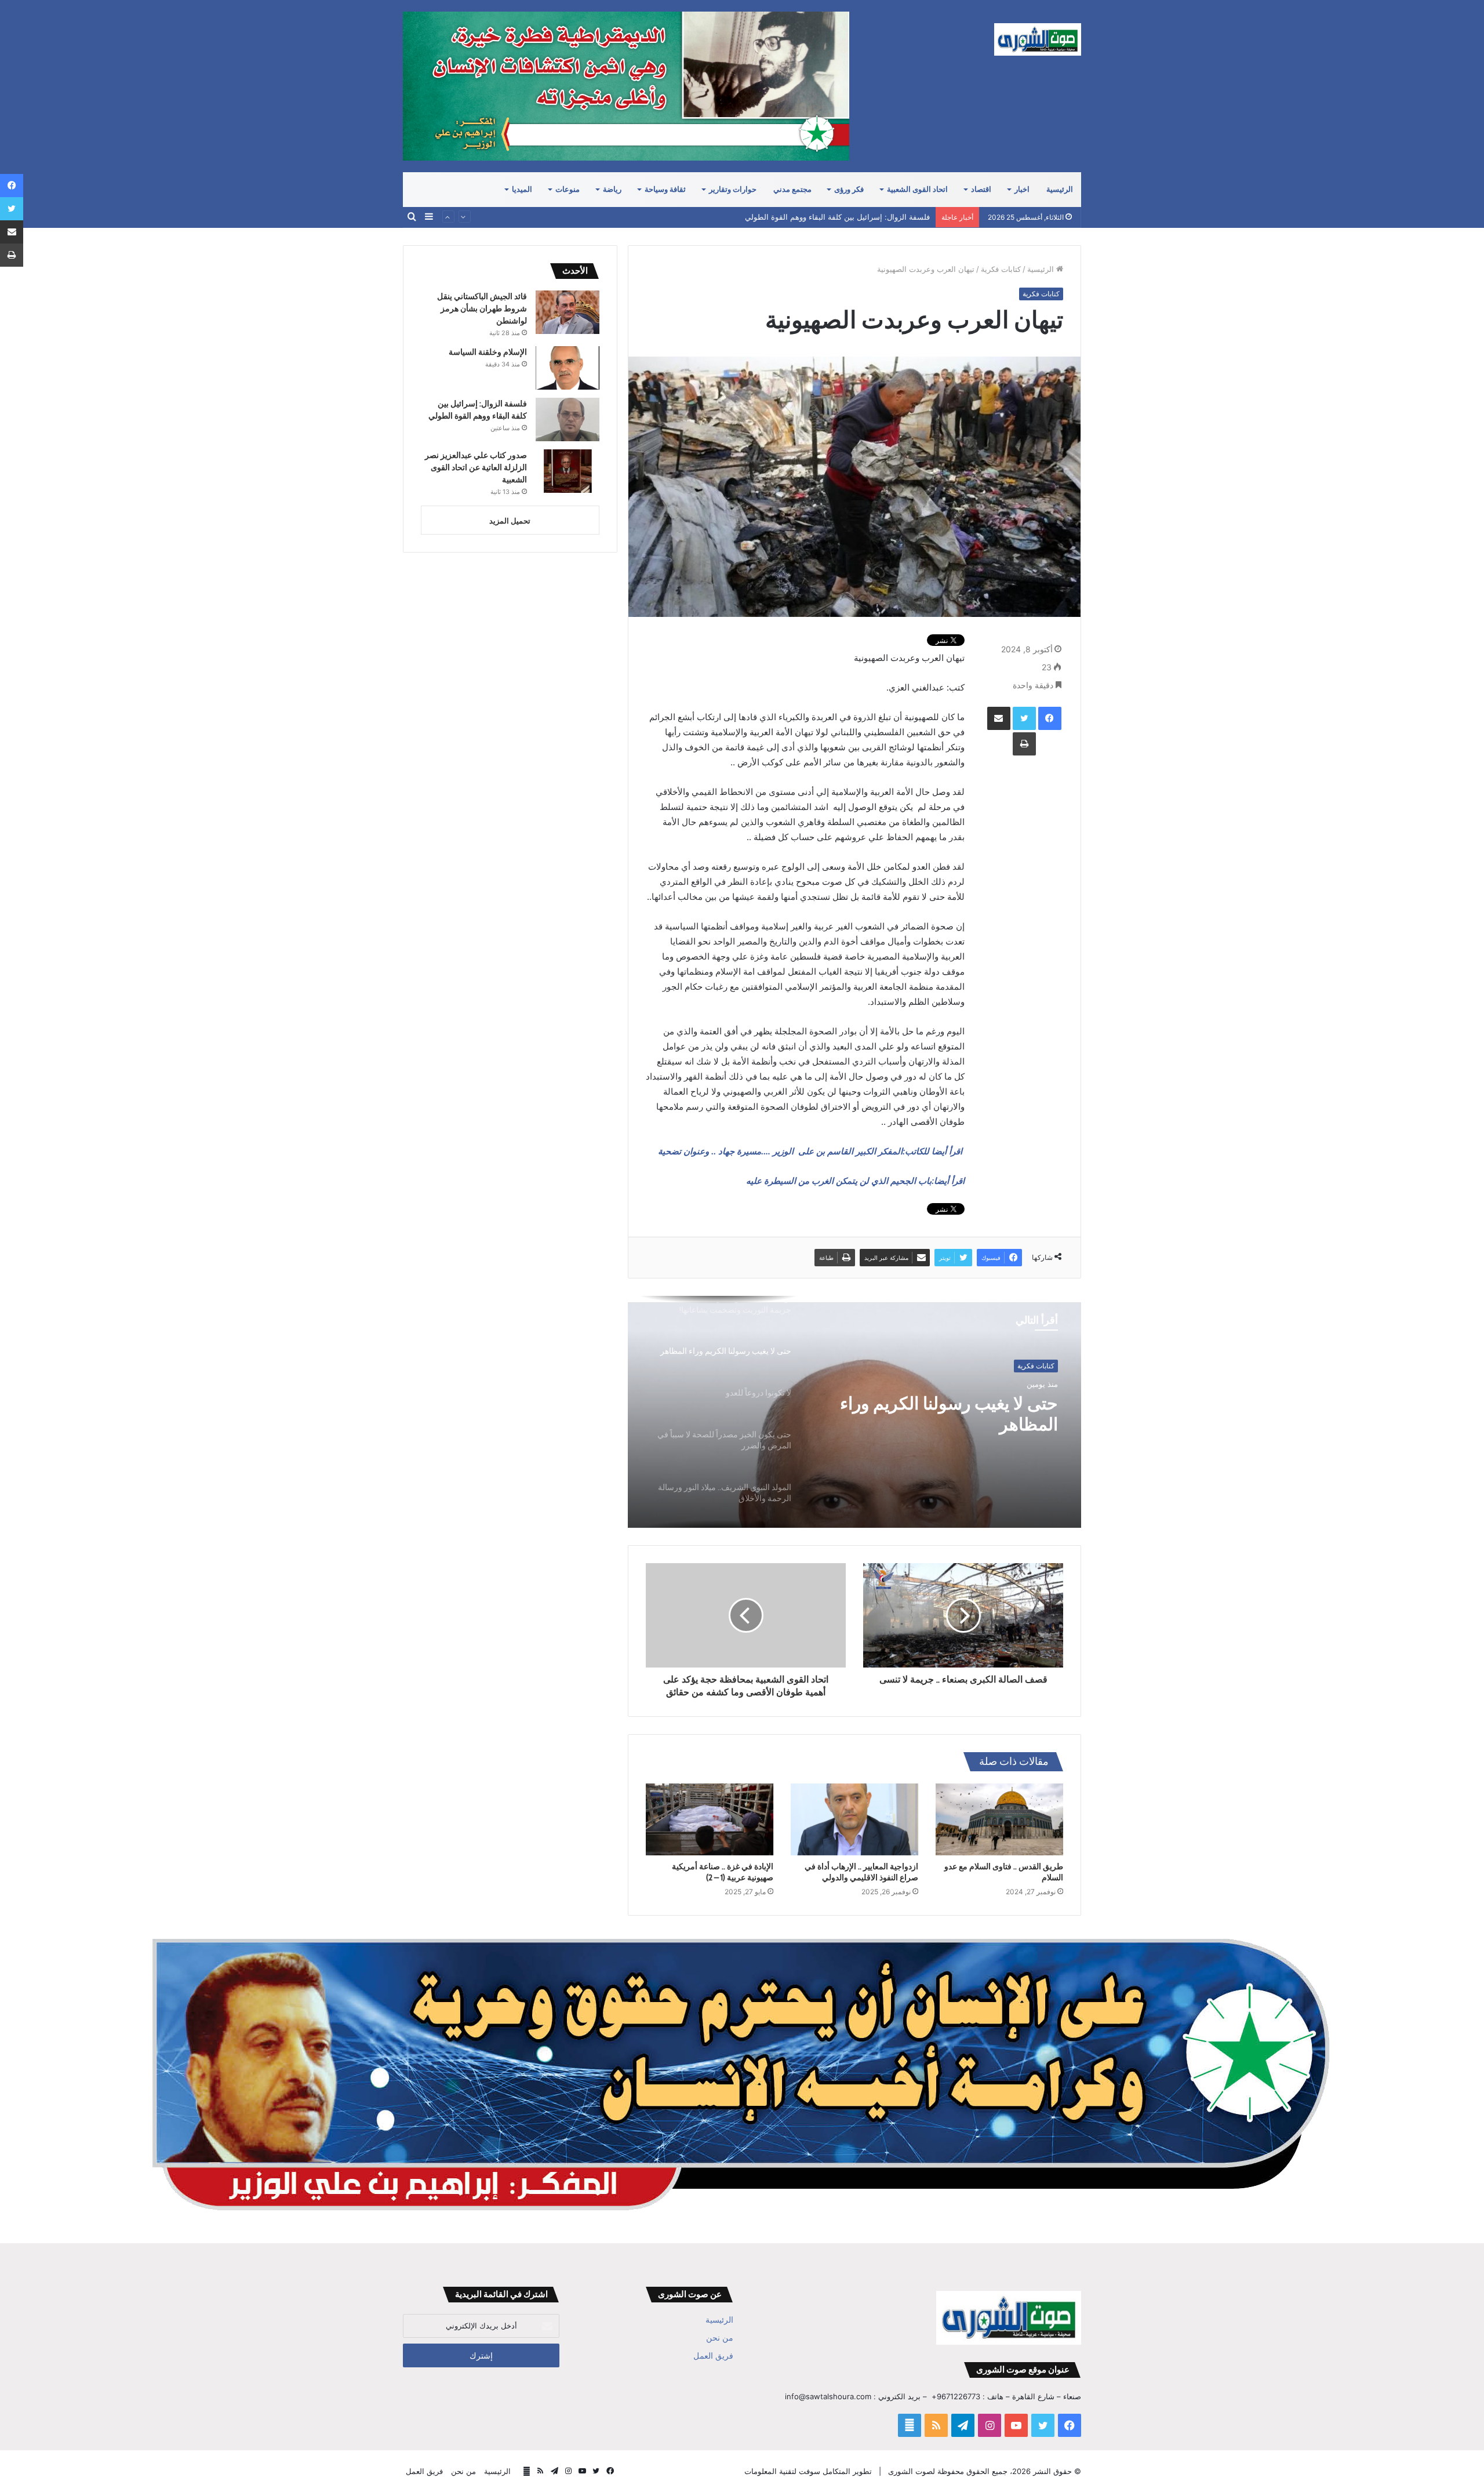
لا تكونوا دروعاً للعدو (988, 1404)
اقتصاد (981, 189)
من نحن (720, 2338)
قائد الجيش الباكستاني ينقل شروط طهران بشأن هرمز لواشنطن (482, 308)
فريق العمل (713, 2356)
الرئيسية (1060, 189)
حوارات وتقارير (733, 189)
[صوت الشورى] (1038, 39)
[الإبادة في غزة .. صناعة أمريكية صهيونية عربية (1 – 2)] (710, 1819)
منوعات (568, 189)
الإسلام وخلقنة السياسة (488, 352)
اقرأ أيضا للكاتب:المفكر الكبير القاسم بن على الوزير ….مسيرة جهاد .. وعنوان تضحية (811, 1151)
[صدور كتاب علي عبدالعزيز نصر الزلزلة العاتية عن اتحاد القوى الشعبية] (568, 471)
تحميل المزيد (510, 521)
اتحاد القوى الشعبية (917, 189)
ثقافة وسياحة (665, 189)
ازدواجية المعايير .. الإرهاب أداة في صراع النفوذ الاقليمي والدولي (861, 1872)
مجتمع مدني (792, 189)
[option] (854, 1412)
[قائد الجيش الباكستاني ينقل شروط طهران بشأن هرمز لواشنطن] (568, 312)
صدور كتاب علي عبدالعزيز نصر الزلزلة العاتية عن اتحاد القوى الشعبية (820, 217)
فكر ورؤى (849, 189)
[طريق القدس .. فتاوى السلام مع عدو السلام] (999, 1819)
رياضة (612, 189)
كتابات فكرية (1001, 269)
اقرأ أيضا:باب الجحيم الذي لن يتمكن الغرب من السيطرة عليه (855, 1181)
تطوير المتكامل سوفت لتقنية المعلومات (808, 2471)
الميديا (522, 189)
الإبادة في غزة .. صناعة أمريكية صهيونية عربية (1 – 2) (723, 1872)
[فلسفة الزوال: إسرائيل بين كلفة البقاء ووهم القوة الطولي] (568, 419)
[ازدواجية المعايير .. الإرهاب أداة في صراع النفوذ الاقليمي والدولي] (854, 1819)
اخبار (1022, 189)
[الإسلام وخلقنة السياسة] (568, 368)
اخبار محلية (1039, 1366)
